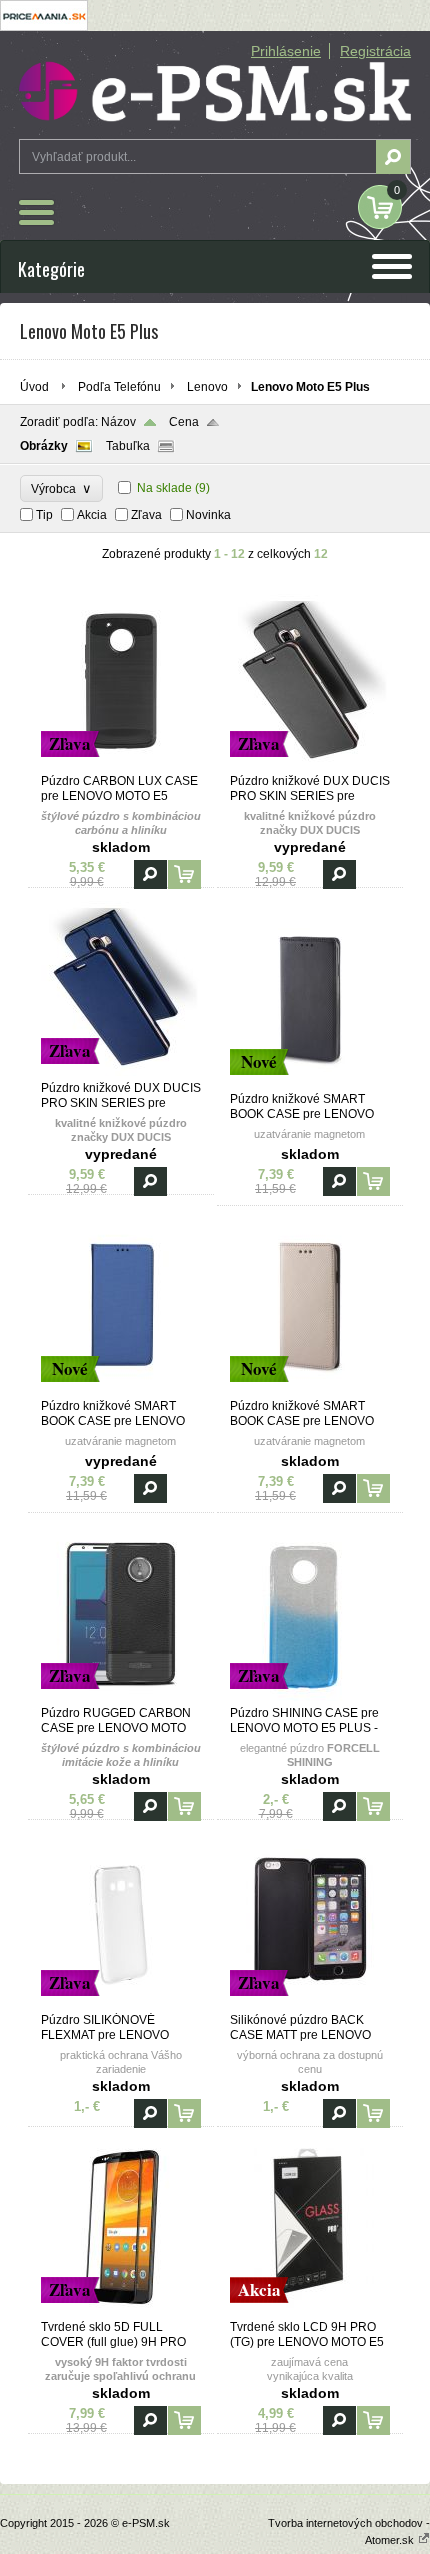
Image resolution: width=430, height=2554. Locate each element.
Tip (44, 515)
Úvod (34, 387)
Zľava (146, 515)
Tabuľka (128, 446)
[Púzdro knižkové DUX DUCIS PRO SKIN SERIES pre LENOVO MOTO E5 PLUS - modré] (121, 1072)
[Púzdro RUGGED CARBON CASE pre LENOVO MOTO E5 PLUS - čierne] (121, 1697)
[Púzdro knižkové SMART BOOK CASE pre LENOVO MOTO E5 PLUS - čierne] (310, 1083)
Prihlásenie (286, 51)
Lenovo (207, 387)
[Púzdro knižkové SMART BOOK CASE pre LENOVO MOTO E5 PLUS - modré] (121, 1390)
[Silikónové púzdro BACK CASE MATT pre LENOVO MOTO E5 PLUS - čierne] (310, 2004)
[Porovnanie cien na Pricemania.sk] (44, 27)
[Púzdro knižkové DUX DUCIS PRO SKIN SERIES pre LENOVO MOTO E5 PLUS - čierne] (310, 765)
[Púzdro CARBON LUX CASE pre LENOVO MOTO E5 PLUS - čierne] (121, 765)
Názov (118, 422)
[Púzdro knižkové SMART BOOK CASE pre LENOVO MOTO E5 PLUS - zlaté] (310, 1390)
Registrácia (375, 51)
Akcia (92, 515)
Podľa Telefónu (119, 387)
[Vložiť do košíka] (184, 874)
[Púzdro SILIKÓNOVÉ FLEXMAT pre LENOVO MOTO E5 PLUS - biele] (121, 2004)
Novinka (208, 515)
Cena (184, 422)
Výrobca (61, 488)
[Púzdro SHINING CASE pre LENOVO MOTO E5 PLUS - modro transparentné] (310, 1697)
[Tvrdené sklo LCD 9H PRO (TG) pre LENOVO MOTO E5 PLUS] (310, 2311)
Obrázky (44, 446)
